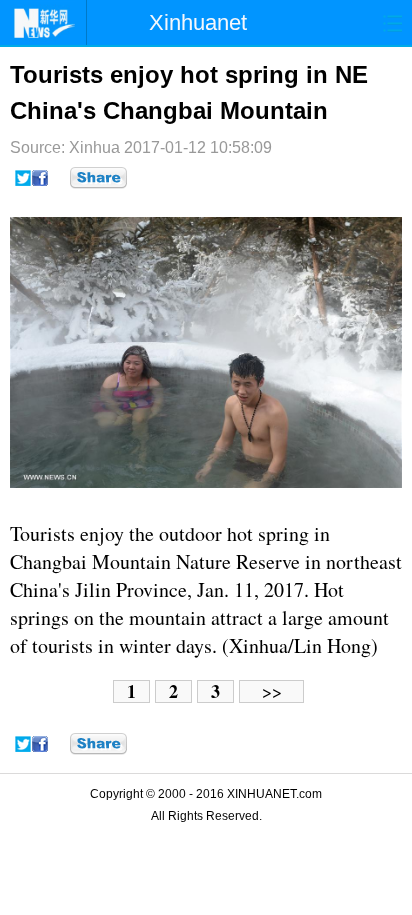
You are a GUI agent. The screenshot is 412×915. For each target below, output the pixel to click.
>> (272, 691)
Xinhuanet (198, 22)
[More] (98, 178)
